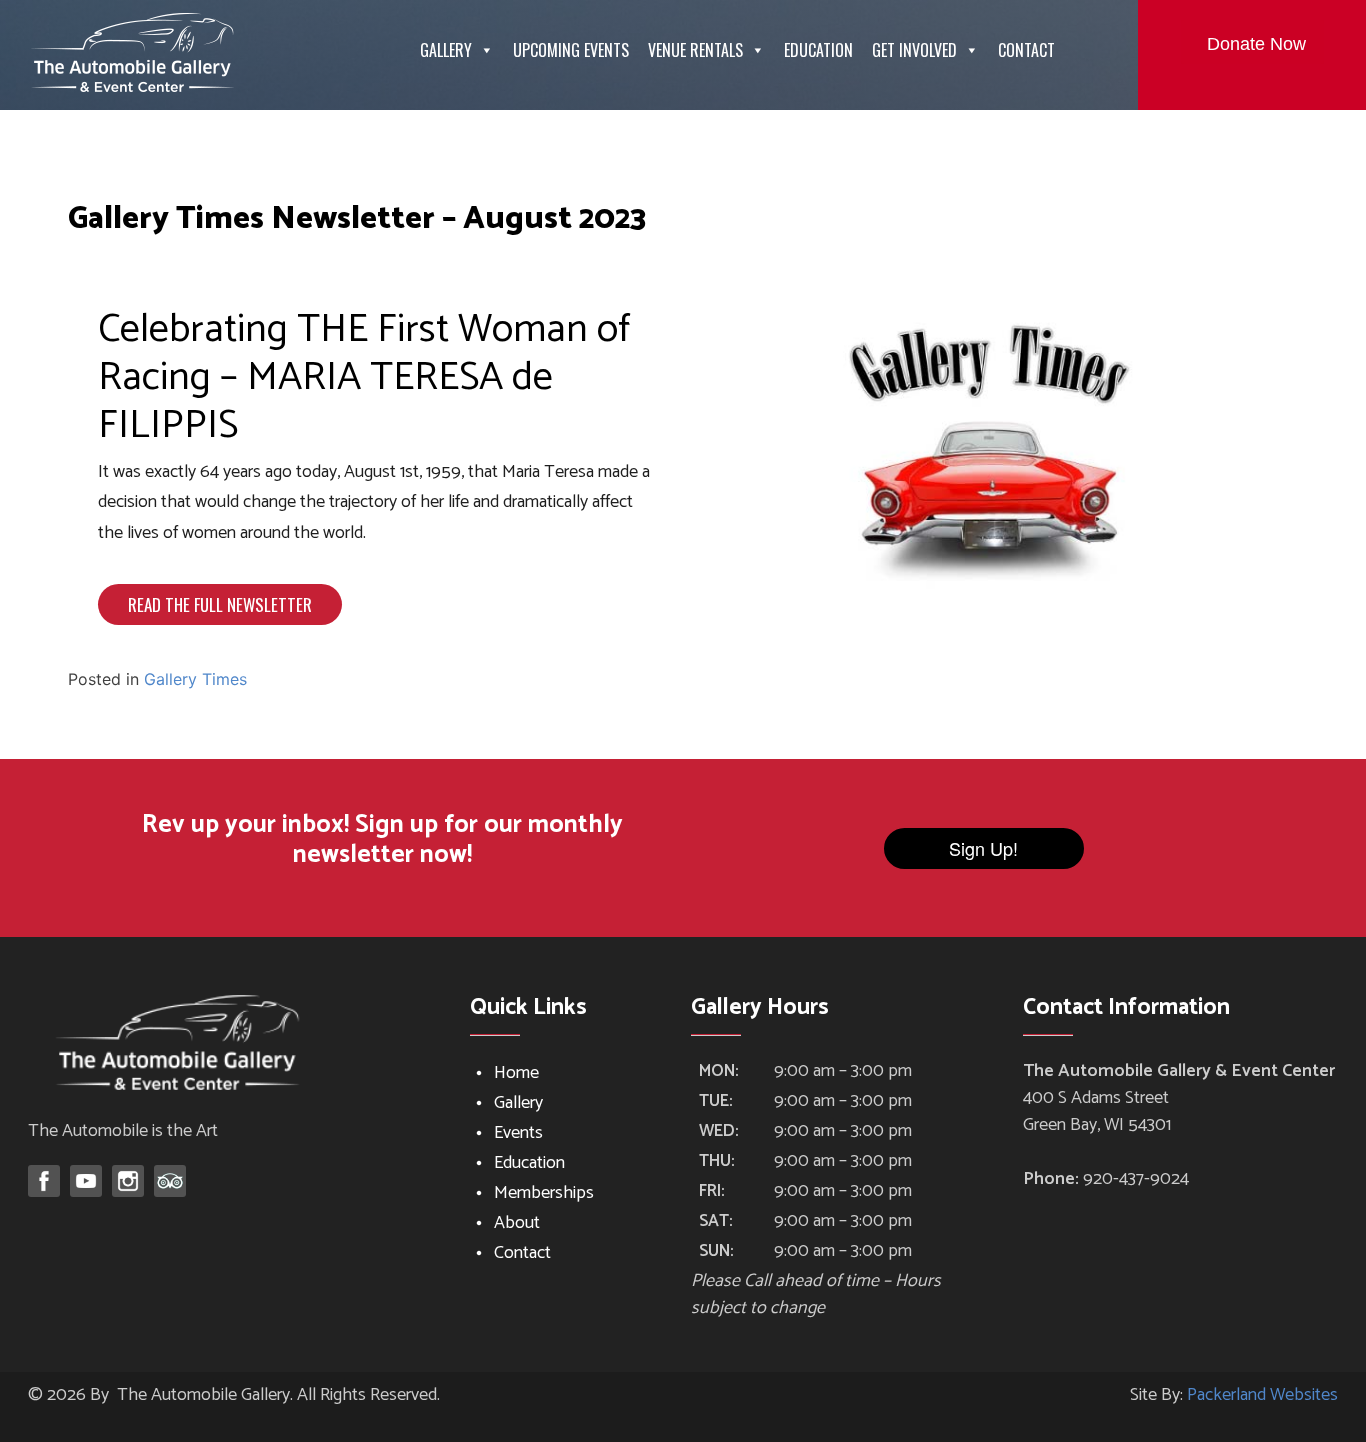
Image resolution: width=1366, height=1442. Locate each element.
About (517, 1223)
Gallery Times (195, 679)
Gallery (446, 50)
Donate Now (1256, 44)
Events (518, 1133)
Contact (1026, 50)
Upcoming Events (571, 50)
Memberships (544, 1193)
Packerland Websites (1262, 1395)
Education (818, 50)
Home (516, 1073)
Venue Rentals (695, 50)
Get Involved (914, 50)
